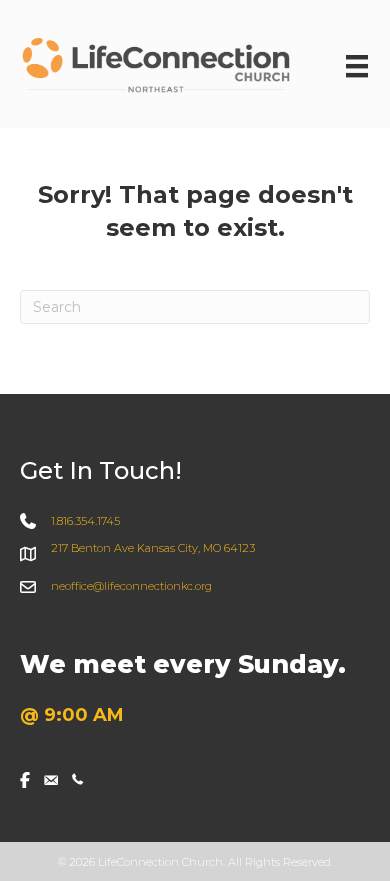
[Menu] (357, 66)
